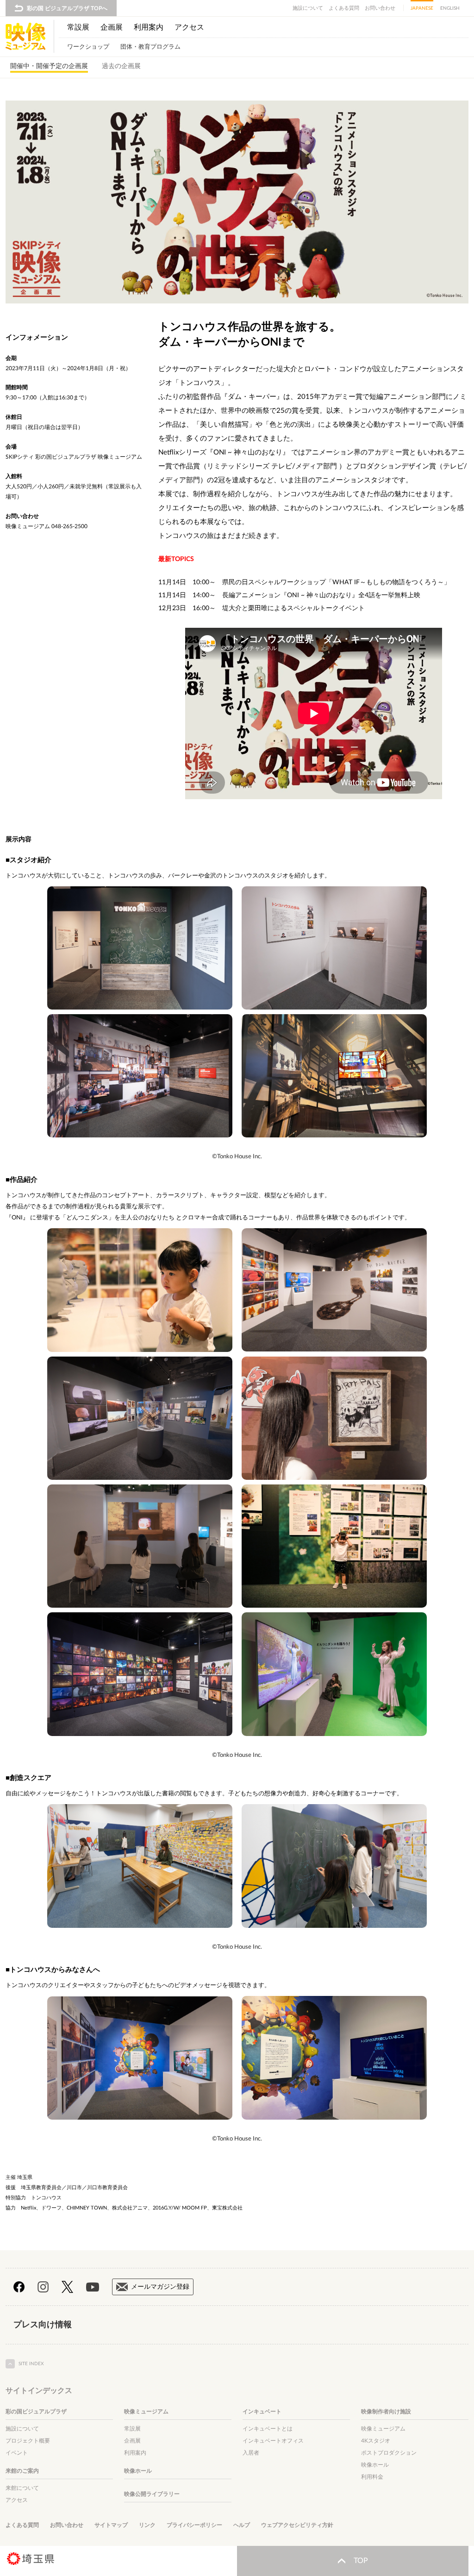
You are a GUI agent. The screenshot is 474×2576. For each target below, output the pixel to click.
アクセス (189, 27)
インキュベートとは (268, 2429)
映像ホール (138, 2471)
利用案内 (149, 27)
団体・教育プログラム (150, 47)
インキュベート (262, 2412)
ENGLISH (450, 8)
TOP (361, 2561)
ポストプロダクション (389, 2453)
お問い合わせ (380, 8)
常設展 (78, 27)
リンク (147, 2525)
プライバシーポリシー (194, 2525)
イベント (17, 2453)
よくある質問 (344, 8)
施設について (308, 8)
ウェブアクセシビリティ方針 (297, 2525)
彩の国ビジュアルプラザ (36, 2412)
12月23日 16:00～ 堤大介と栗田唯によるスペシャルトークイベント (262, 608)
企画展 (112, 27)
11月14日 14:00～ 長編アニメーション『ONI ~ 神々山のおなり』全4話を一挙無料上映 (289, 595)
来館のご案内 (22, 2471)
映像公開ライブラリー (152, 2494)
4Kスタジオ (376, 2441)
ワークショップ (88, 47)
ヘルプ (242, 2525)
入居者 (251, 2453)
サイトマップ (111, 2525)
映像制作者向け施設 (386, 2412)
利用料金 (372, 2477)
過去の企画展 (121, 66)
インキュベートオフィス (273, 2441)
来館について (22, 2488)
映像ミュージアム (146, 2412)
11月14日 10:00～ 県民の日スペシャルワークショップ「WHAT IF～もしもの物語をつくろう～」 (304, 582)
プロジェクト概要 (28, 2441)
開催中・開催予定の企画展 (49, 66)
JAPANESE (422, 8)
